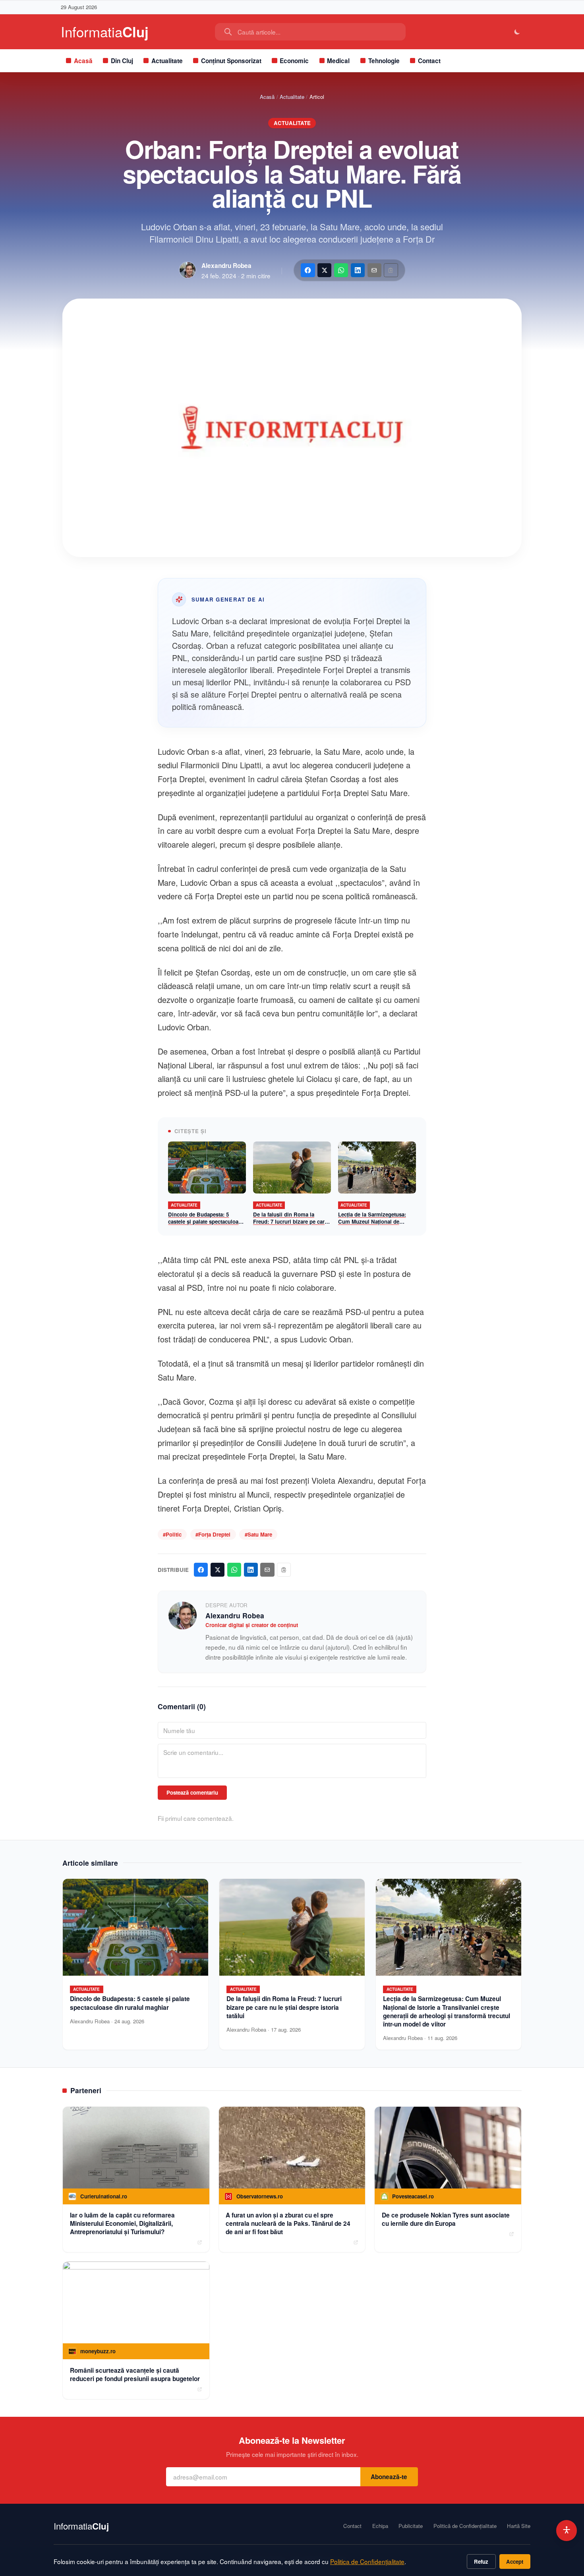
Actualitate (167, 61)
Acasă (83, 61)
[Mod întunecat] (517, 32)
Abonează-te (389, 2477)
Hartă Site (519, 2526)
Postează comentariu (192, 1792)
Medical (338, 61)
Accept (515, 2562)
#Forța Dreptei (213, 1534)
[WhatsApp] (341, 270)
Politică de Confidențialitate (465, 2526)
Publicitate (411, 2526)
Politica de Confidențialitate (367, 2561)
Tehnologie (384, 61)
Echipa (380, 2526)
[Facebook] (308, 270)
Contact (429, 61)
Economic (294, 61)
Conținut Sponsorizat (231, 61)
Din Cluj (122, 61)
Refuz (481, 2562)
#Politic (172, 1534)
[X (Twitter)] (324, 270)
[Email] (374, 270)
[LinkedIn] (358, 270)
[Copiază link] (391, 270)
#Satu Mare (258, 1534)
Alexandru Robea (226, 266)
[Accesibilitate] (567, 2531)
